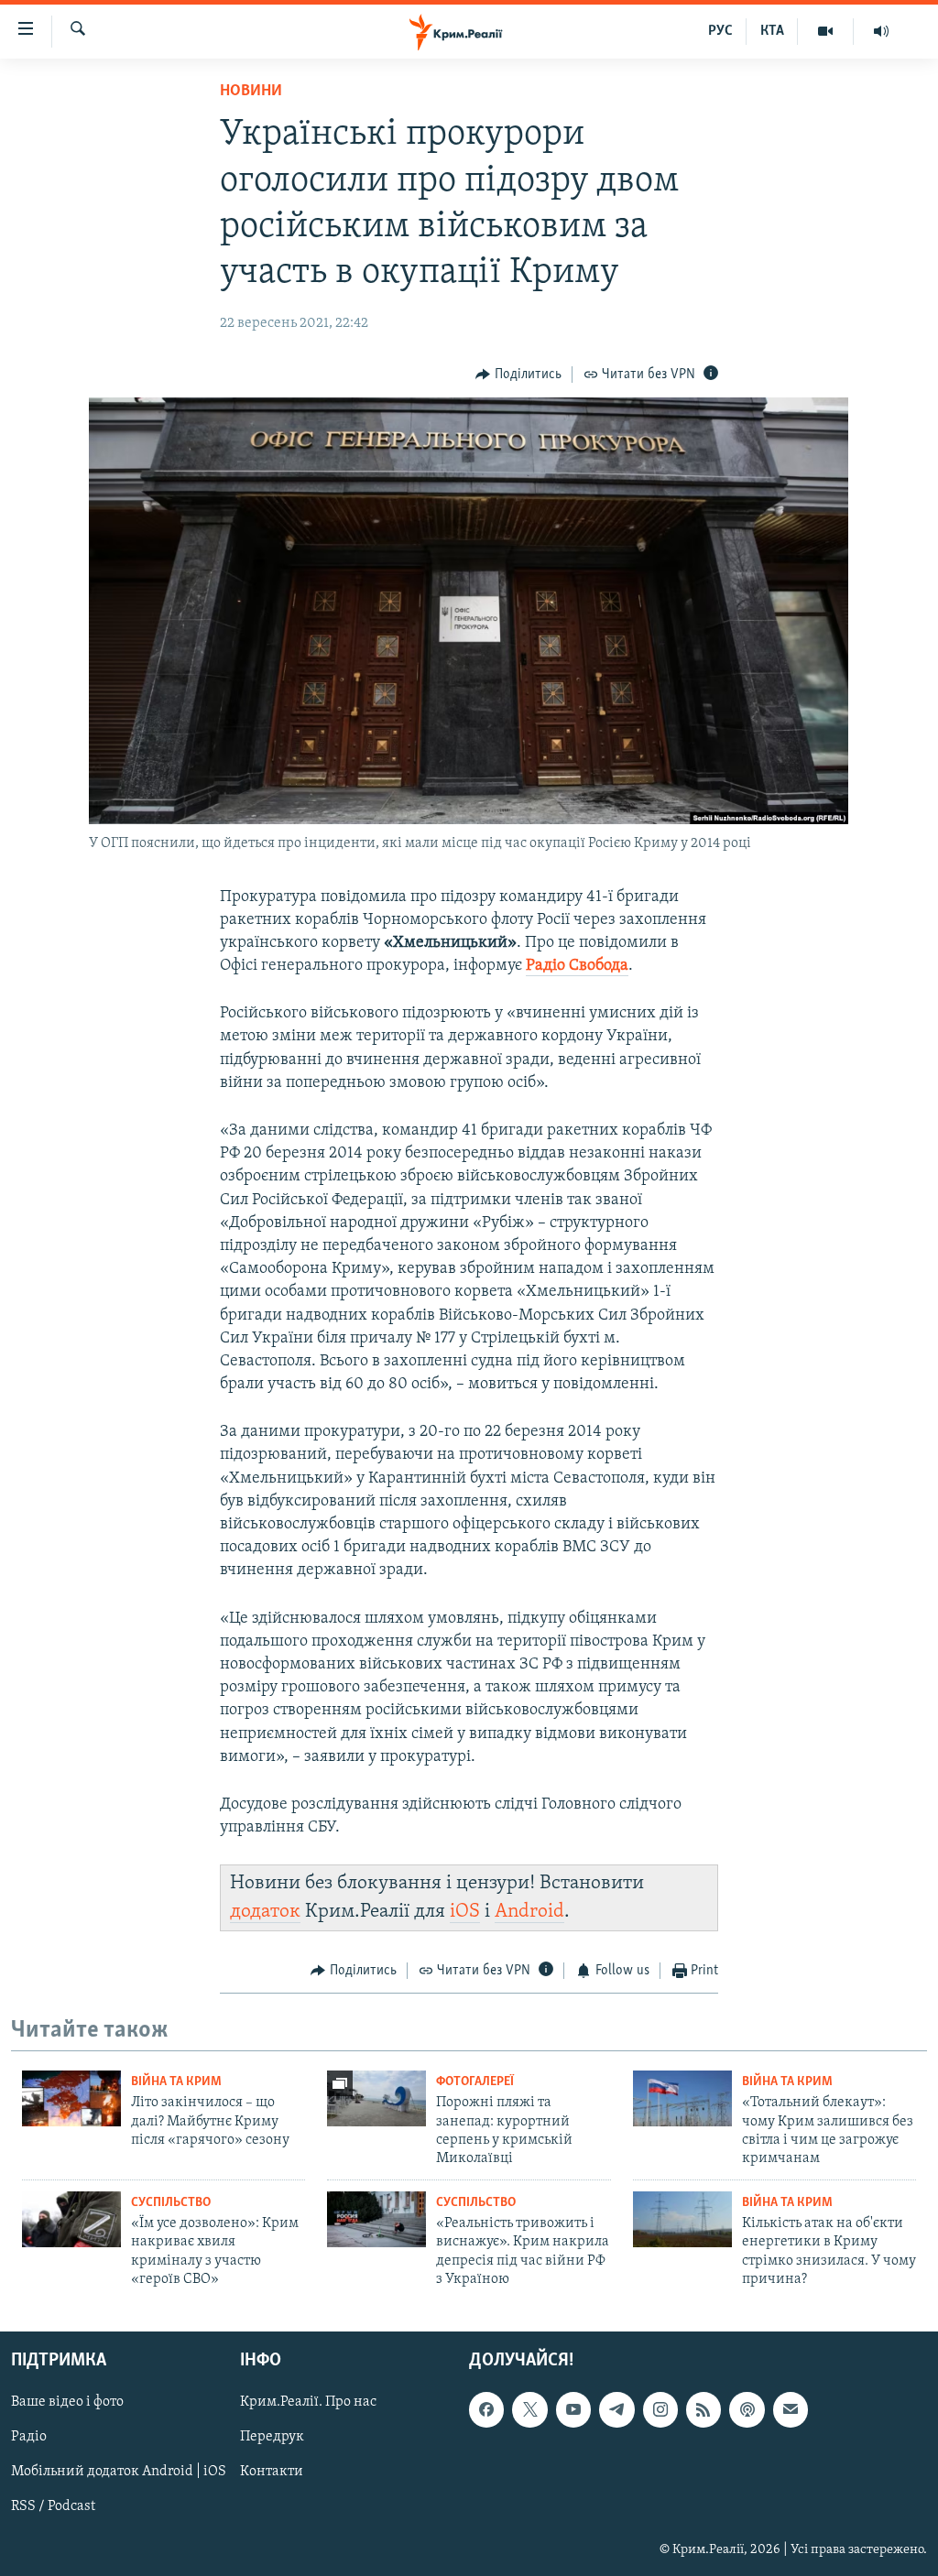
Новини (251, 92)
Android (529, 1912)
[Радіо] (881, 31)
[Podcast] (747, 2409)
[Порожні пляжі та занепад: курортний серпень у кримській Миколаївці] (376, 2098)
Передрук (272, 2437)
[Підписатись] (791, 2409)
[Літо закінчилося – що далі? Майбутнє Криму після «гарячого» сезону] (71, 2098)
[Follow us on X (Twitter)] (529, 2409)
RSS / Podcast (53, 2506)
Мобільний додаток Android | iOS (119, 2472)
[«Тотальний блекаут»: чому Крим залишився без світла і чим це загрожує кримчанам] (682, 2098)
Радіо (29, 2437)
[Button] (518, 375)
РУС (720, 31)
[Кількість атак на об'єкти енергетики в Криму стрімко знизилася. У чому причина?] (682, 2219)
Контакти (272, 2472)
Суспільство (171, 2203)
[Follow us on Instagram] (660, 2409)
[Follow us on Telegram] (616, 2409)
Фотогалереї (475, 2082)
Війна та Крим (176, 2082)
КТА (772, 31)
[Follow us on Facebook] (486, 2409)
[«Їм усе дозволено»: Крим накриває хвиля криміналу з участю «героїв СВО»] (71, 2219)
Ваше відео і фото (67, 2402)
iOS (465, 1912)
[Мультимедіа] (826, 31)
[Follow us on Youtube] (573, 2409)
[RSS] (703, 2409)
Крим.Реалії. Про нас (308, 2402)
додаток (265, 1912)
